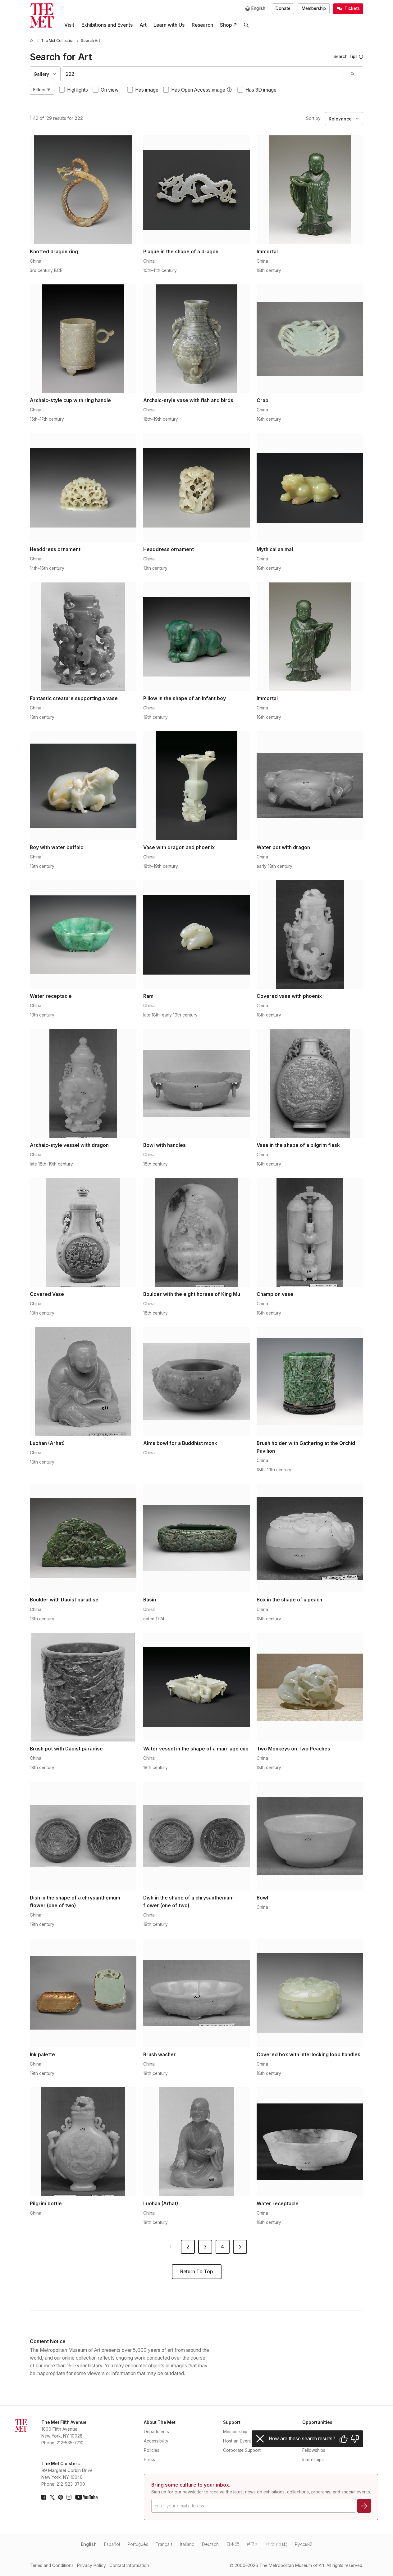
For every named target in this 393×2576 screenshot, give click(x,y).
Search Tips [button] (345, 57)
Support (232, 2422)
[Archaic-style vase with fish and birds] (196, 339)
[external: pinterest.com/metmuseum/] (61, 2497)
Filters (39, 90)
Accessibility (156, 2441)
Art (143, 25)
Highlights (78, 90)
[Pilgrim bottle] (83, 2142)
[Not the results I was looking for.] (355, 2439)
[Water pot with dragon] (310, 785)
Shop (226, 25)
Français (164, 2544)
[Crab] (310, 339)
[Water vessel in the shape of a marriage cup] (196, 1687)
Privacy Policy (91, 2565)
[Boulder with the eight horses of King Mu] (196, 1233)
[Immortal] (310, 190)
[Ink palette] (83, 1993)
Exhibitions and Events (107, 25)
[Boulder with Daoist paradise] (83, 1538)
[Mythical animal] (310, 488)
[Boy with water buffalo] (83, 785)
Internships (313, 2460)
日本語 (233, 2544)
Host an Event (237, 2441)
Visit (69, 25)
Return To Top (196, 2272)
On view (110, 90)
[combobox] (202, 74)
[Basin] (196, 1538)
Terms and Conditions (52, 2565)
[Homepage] (42, 16)
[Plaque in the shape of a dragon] (196, 190)
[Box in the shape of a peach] (310, 1538)
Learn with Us (169, 25)
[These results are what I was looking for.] (344, 2439)
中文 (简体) (277, 2544)
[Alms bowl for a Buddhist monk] (196, 1381)
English (89, 2544)
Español (112, 2544)
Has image (147, 90)
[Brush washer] (196, 1993)
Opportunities (317, 2422)
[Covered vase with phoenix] (310, 935)
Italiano (187, 2544)
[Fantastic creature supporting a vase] (83, 637)
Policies (152, 2450)
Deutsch (210, 2544)
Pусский (304, 2544)
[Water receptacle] (83, 935)
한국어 (253, 2544)
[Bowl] (310, 1836)
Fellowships (314, 2450)
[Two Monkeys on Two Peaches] (310, 1687)
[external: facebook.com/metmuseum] (44, 2497)
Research (202, 25)
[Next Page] (240, 2247)
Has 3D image (261, 90)
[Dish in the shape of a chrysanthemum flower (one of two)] (83, 1836)
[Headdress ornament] (83, 488)
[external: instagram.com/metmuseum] (69, 2497)
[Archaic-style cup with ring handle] (83, 339)
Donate (283, 8)
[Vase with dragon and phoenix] (196, 785)
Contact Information (129, 2565)
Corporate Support (242, 2450)
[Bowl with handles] (196, 1084)
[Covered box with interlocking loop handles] (310, 1993)
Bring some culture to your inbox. (191, 2485)
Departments (156, 2432)
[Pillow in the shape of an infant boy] (196, 637)
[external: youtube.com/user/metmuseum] (86, 2497)
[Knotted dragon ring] (83, 190)
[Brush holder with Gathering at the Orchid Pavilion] (310, 1381)
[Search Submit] (352, 74)
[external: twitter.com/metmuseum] (52, 2497)
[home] (32, 41)
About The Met (160, 2422)
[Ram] (196, 935)
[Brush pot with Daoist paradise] (83, 1687)
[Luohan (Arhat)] (83, 1381)
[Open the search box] (246, 25)
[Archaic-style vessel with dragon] (83, 1084)
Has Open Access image (198, 90)
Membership (314, 8)
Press (149, 2460)
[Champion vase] (310, 1233)
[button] (229, 90)
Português (138, 2544)
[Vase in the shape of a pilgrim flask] (310, 1084)
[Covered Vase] (83, 1233)
